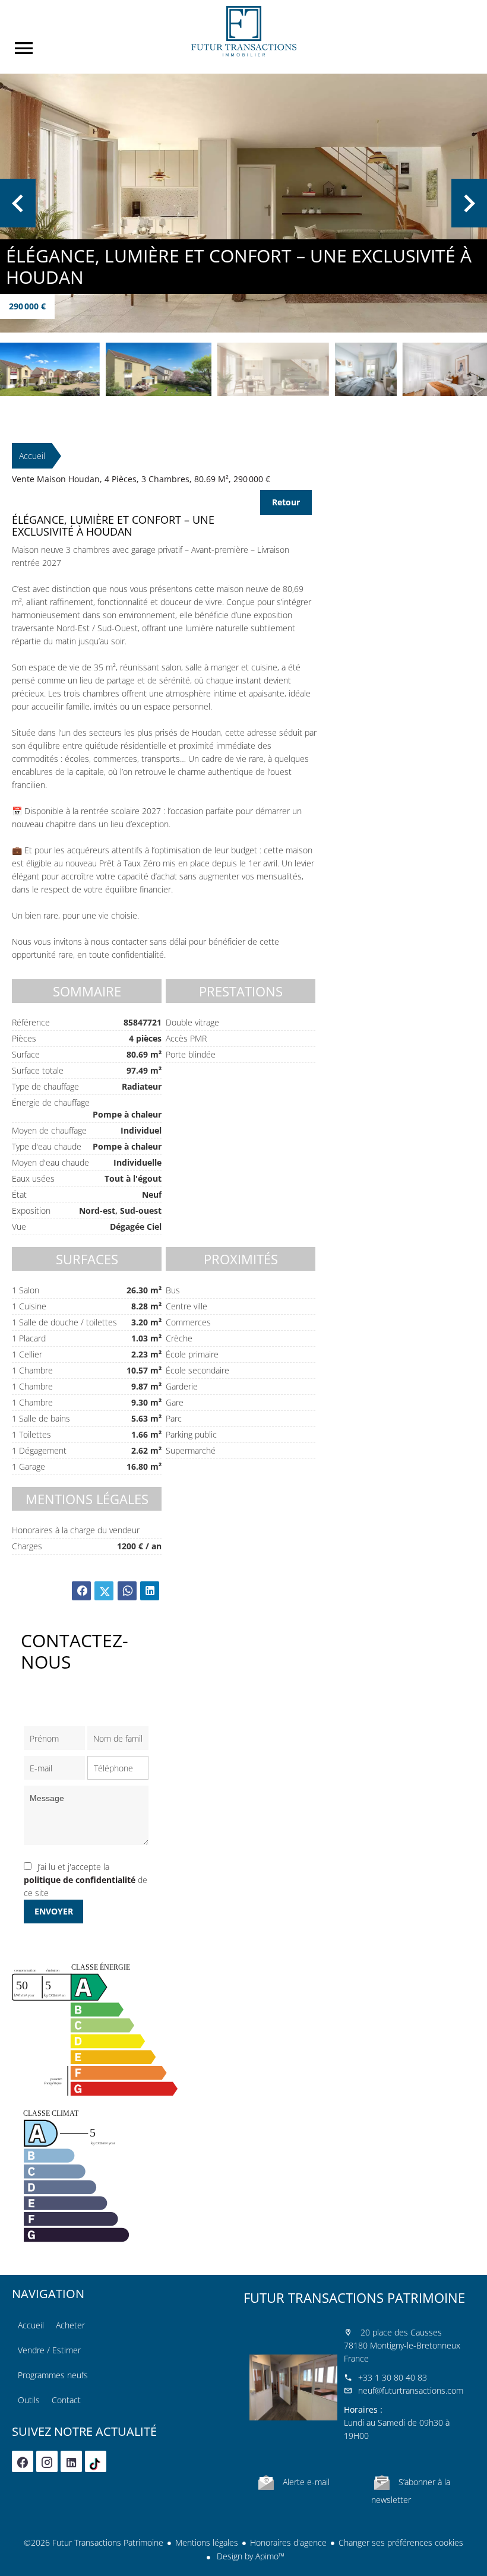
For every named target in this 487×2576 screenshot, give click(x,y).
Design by (249, 2556)
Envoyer (54, 1911)
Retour (286, 502)
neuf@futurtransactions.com (411, 2390)
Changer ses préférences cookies (401, 2542)
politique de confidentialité (80, 1880)
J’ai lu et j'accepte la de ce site (86, 1880)
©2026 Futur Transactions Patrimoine (94, 2542)
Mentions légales (207, 2542)
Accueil (243, 31)
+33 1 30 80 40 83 (393, 2377)
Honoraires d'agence (288, 2542)
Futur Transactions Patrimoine (354, 2297)
